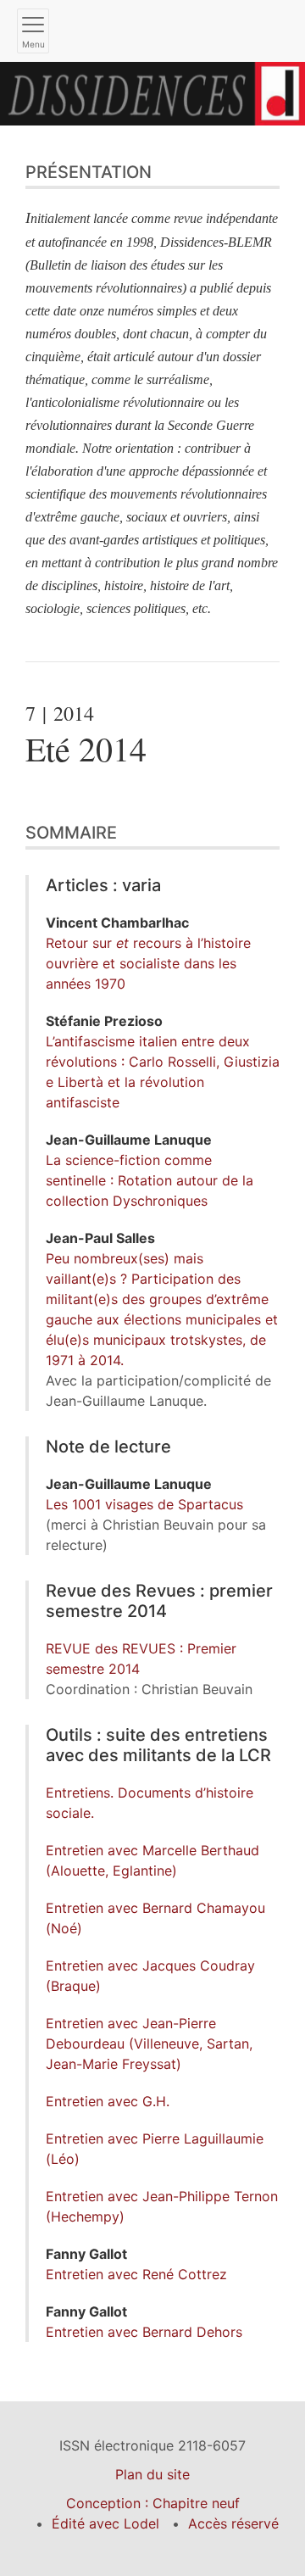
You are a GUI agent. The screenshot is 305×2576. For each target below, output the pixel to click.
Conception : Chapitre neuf (153, 2503)
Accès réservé (233, 2523)
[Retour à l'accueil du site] (152, 92)
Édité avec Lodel (105, 2523)
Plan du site (152, 2474)
